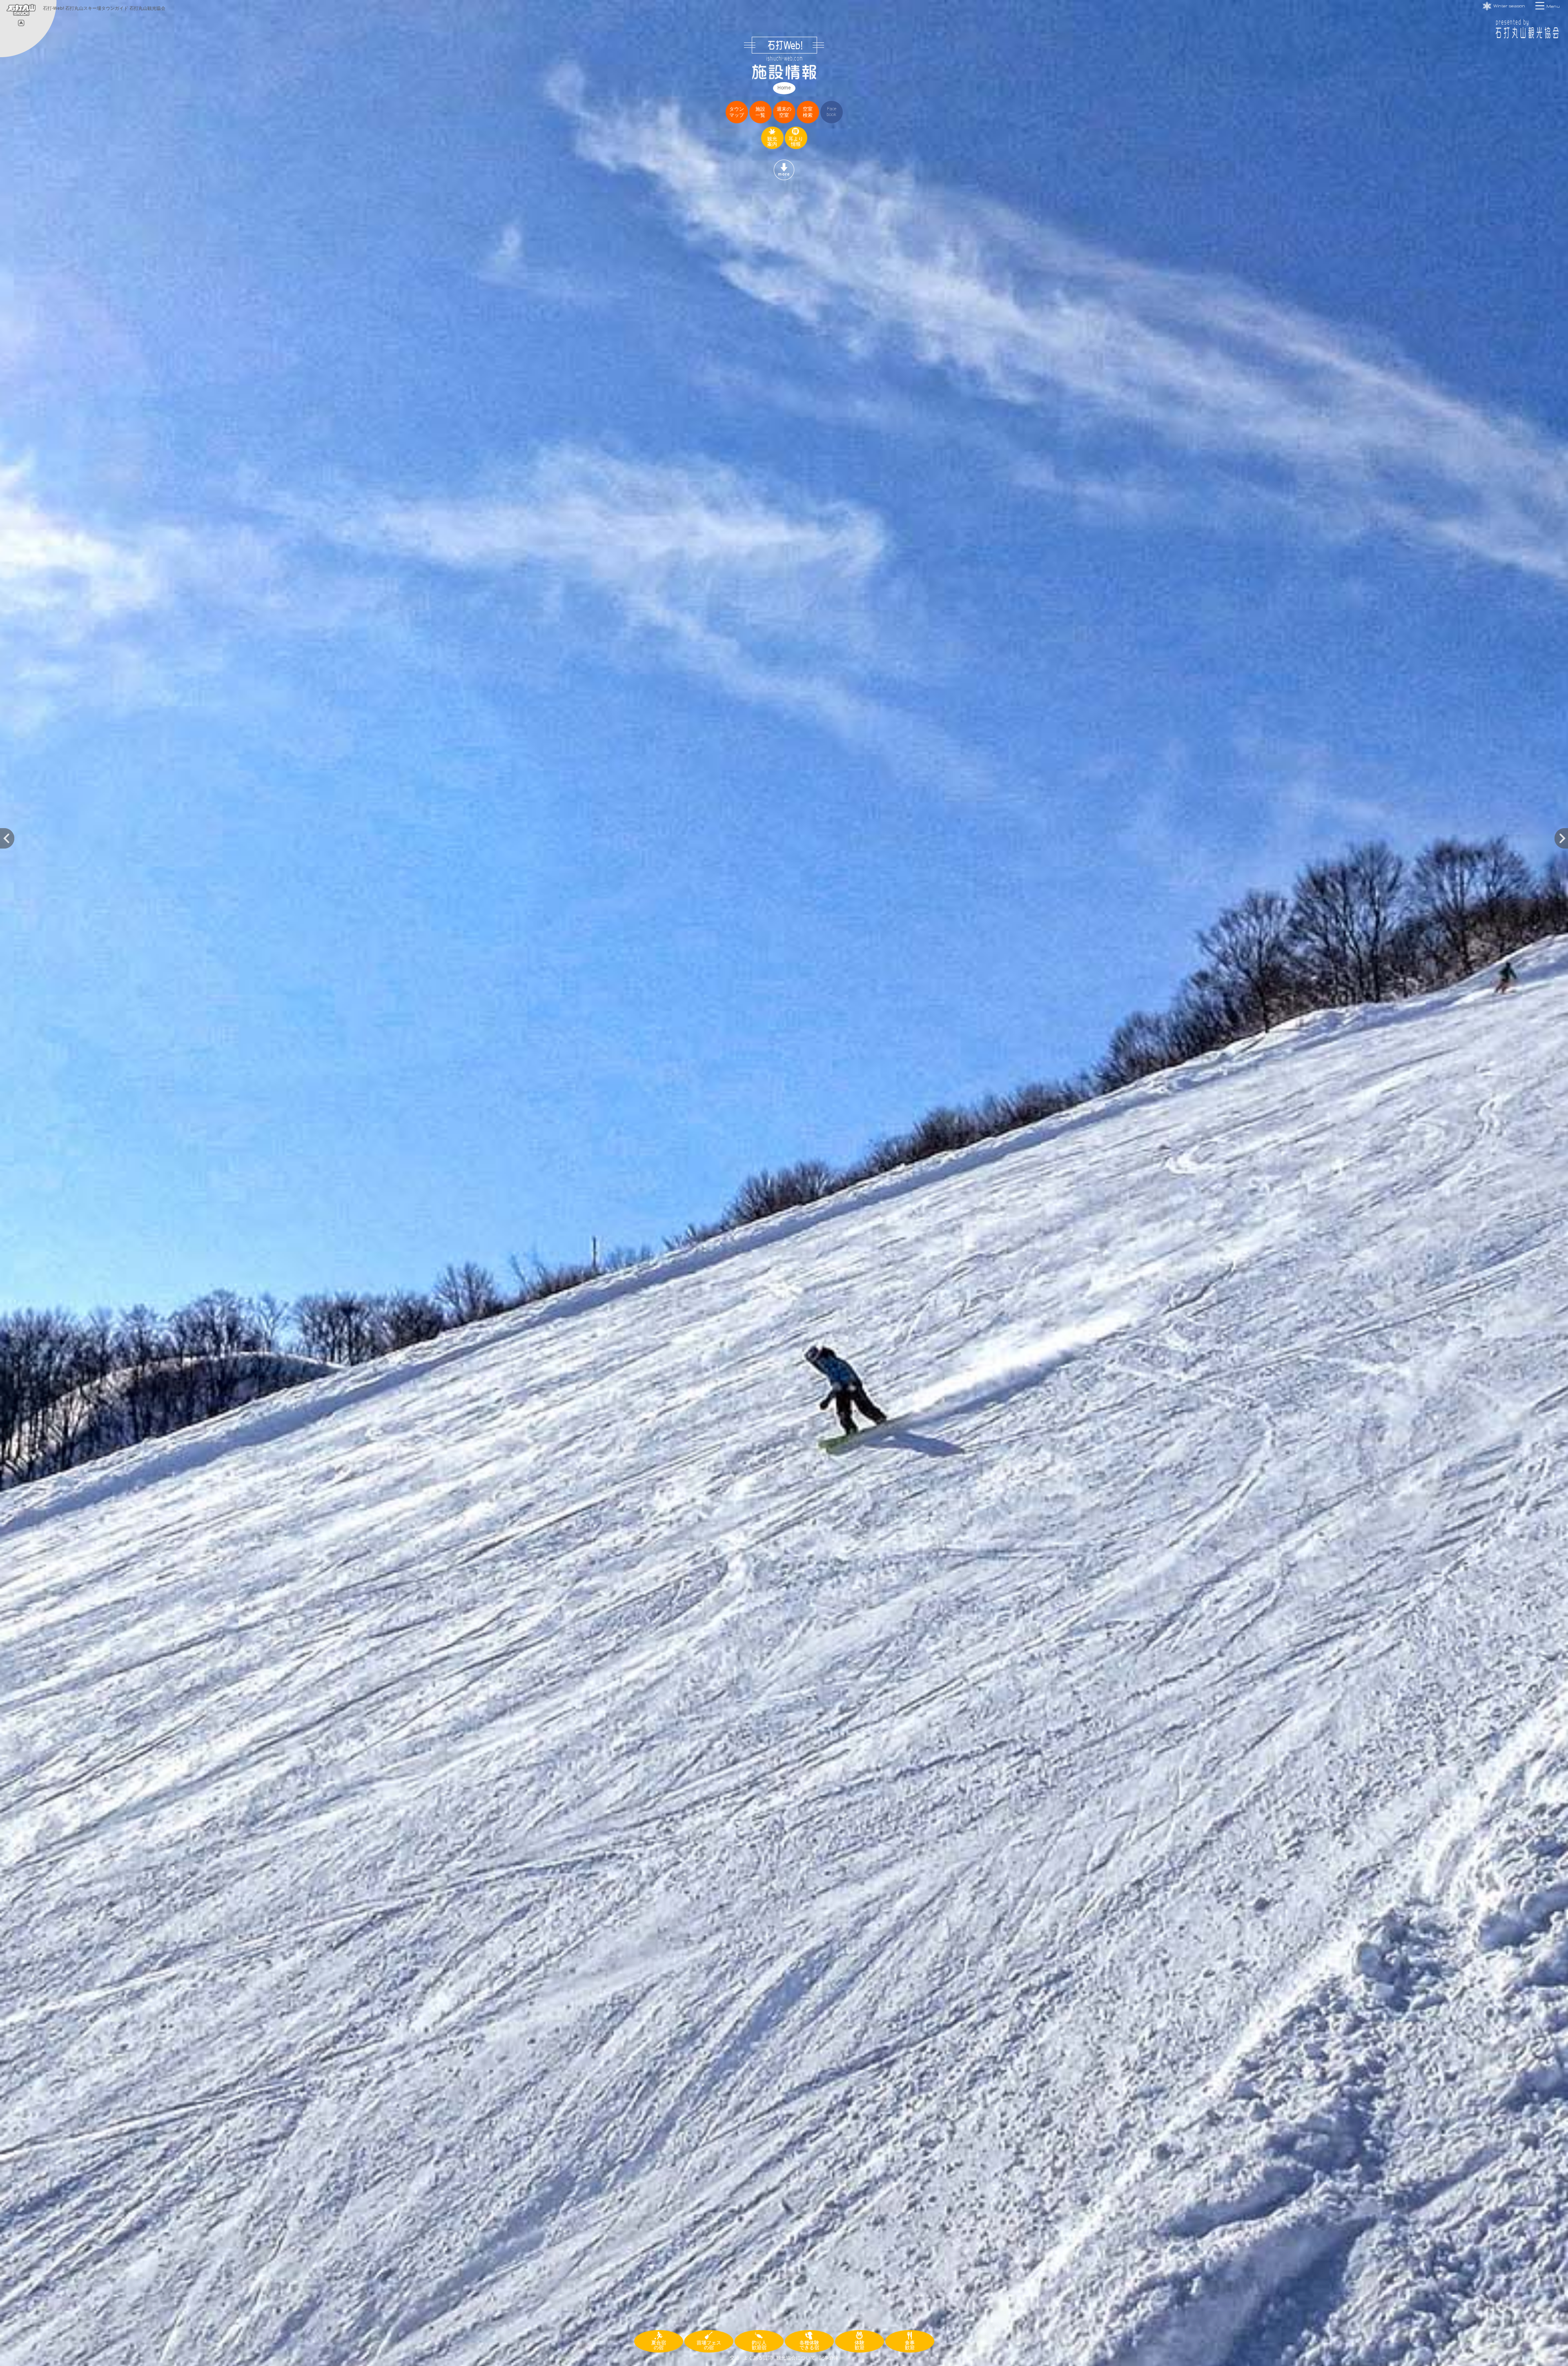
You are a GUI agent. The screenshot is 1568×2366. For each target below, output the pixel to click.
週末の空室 (784, 112)
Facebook (831, 112)
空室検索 (808, 112)
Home (784, 88)
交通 (735, 2358)
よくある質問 (758, 2358)
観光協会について (796, 2358)
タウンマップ (737, 112)
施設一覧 (760, 112)
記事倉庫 (829, 2358)
